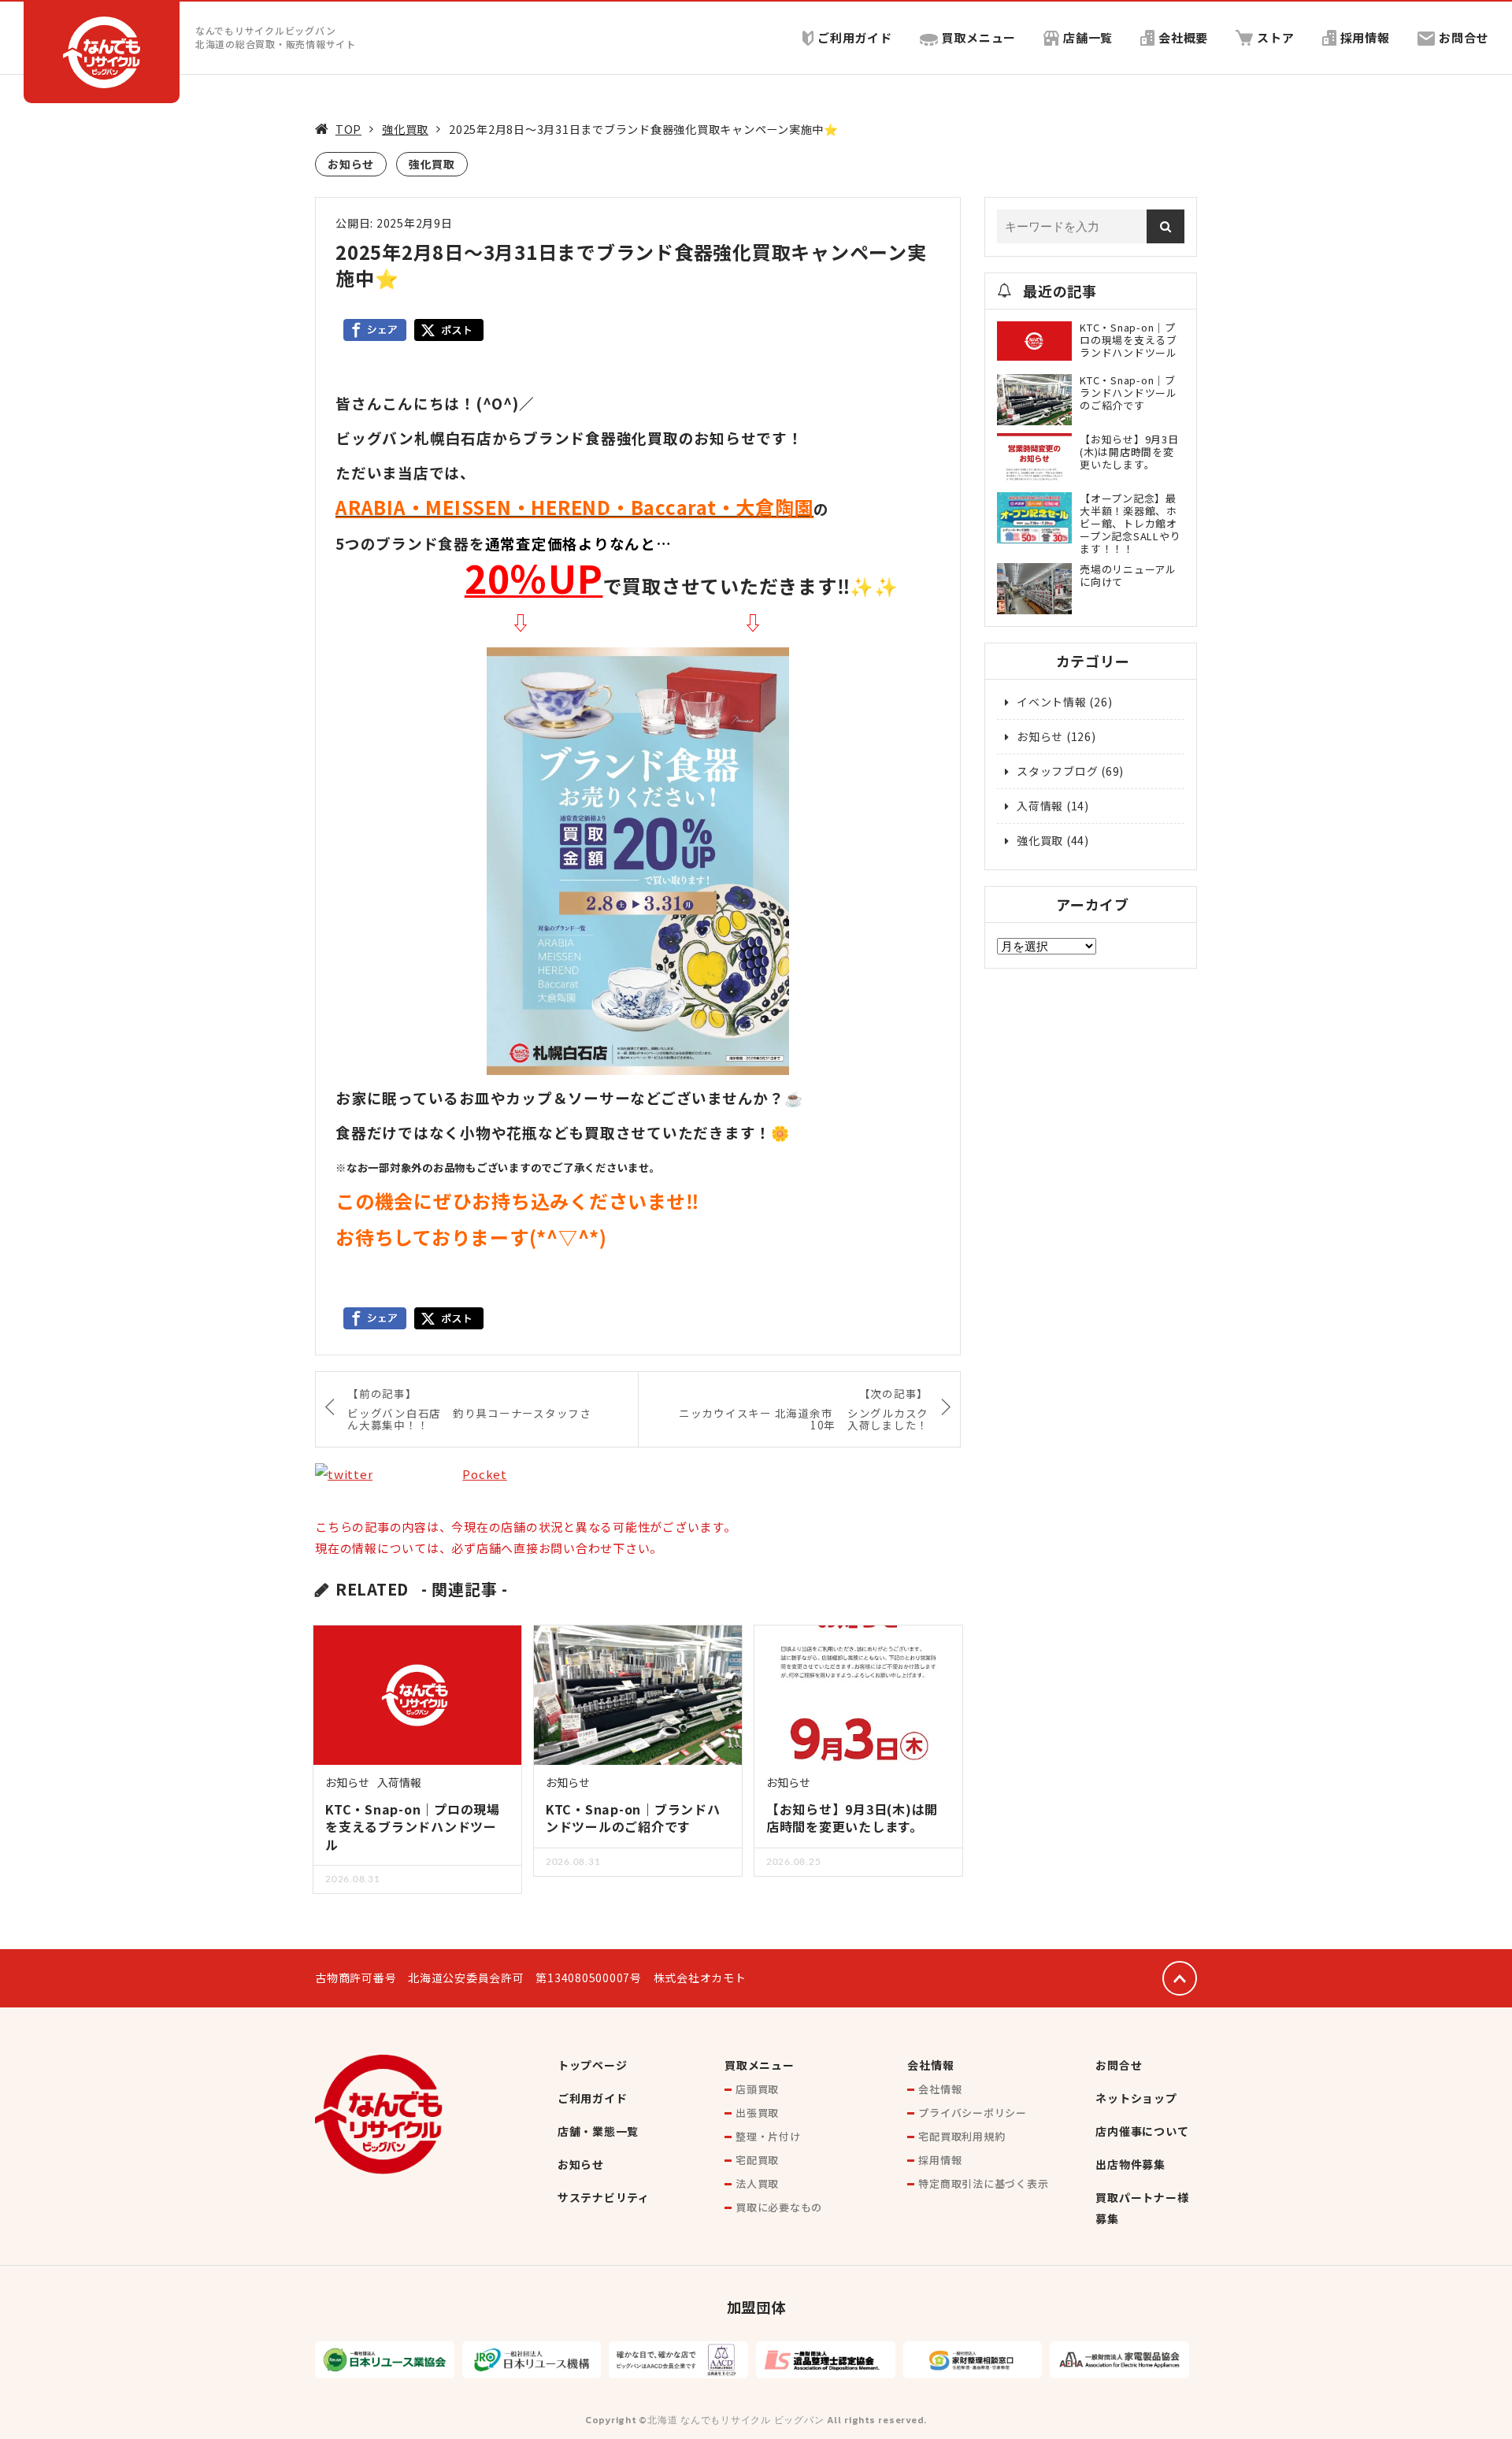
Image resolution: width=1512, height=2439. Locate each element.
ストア (1275, 37)
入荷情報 (399, 1782)
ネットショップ (1136, 2098)
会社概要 (1183, 37)
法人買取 (757, 2183)
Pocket (485, 1474)
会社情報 (930, 2065)
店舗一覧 (1088, 37)
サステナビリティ (604, 2197)
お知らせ (351, 164)
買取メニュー (979, 37)
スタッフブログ (1057, 771)
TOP (348, 129)
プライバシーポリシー (973, 2113)
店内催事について (1142, 2131)
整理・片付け (768, 2136)
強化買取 (405, 129)
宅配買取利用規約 (962, 2136)
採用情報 (1365, 37)
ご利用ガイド (855, 37)
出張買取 (757, 2113)
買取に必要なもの (779, 2207)
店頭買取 (757, 2089)
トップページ (593, 2065)
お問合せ (1464, 37)
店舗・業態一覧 (598, 2131)
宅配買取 (757, 2160)
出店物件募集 (1130, 2164)
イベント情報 (1052, 702)
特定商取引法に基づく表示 (983, 2183)
